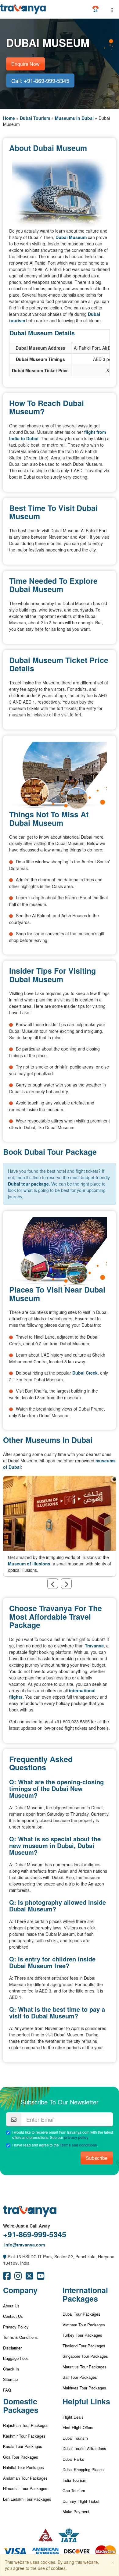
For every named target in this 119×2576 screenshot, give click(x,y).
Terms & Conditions (20, 2337)
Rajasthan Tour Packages (26, 2425)
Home (9, 118)
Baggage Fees (16, 2358)
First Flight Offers (78, 2427)
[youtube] (41, 2277)
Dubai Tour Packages (81, 2314)
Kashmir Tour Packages (24, 2436)
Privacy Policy (16, 2327)
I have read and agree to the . (55, 2145)
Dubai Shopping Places (83, 2469)
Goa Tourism (74, 2490)
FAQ (7, 2390)
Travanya (94, 1646)
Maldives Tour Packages (84, 2388)
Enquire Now (25, 64)
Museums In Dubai (74, 118)
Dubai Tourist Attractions (84, 2448)
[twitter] (29, 2277)
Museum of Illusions (29, 1564)
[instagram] (18, 2277)
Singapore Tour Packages (85, 2356)
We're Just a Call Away (27, 2226)
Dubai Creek (85, 1373)
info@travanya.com (24, 2245)
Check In (11, 2369)
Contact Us (13, 2316)
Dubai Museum (71, 237)
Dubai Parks (73, 2459)
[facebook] (7, 2277)
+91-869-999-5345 (35, 2234)
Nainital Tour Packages (23, 2467)
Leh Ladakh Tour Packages (27, 2499)
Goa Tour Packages (21, 2457)
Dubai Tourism (35, 118)
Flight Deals (73, 2417)
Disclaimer (12, 2348)
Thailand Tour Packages (84, 2346)
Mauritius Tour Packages (85, 2367)
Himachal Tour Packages (25, 2488)
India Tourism (74, 2480)
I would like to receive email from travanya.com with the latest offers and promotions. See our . (63, 2135)
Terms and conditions (78, 2145)
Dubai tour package (28, 1184)
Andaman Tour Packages (25, 2478)
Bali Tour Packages (80, 2377)
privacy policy (76, 2137)
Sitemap (10, 2379)
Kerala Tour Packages (23, 2446)
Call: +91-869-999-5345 (40, 80)
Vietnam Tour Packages (84, 2325)
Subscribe (97, 2158)
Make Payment (76, 2512)
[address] (5, 2257)
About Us (11, 2306)
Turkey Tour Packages (82, 2335)
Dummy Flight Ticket (81, 2501)
